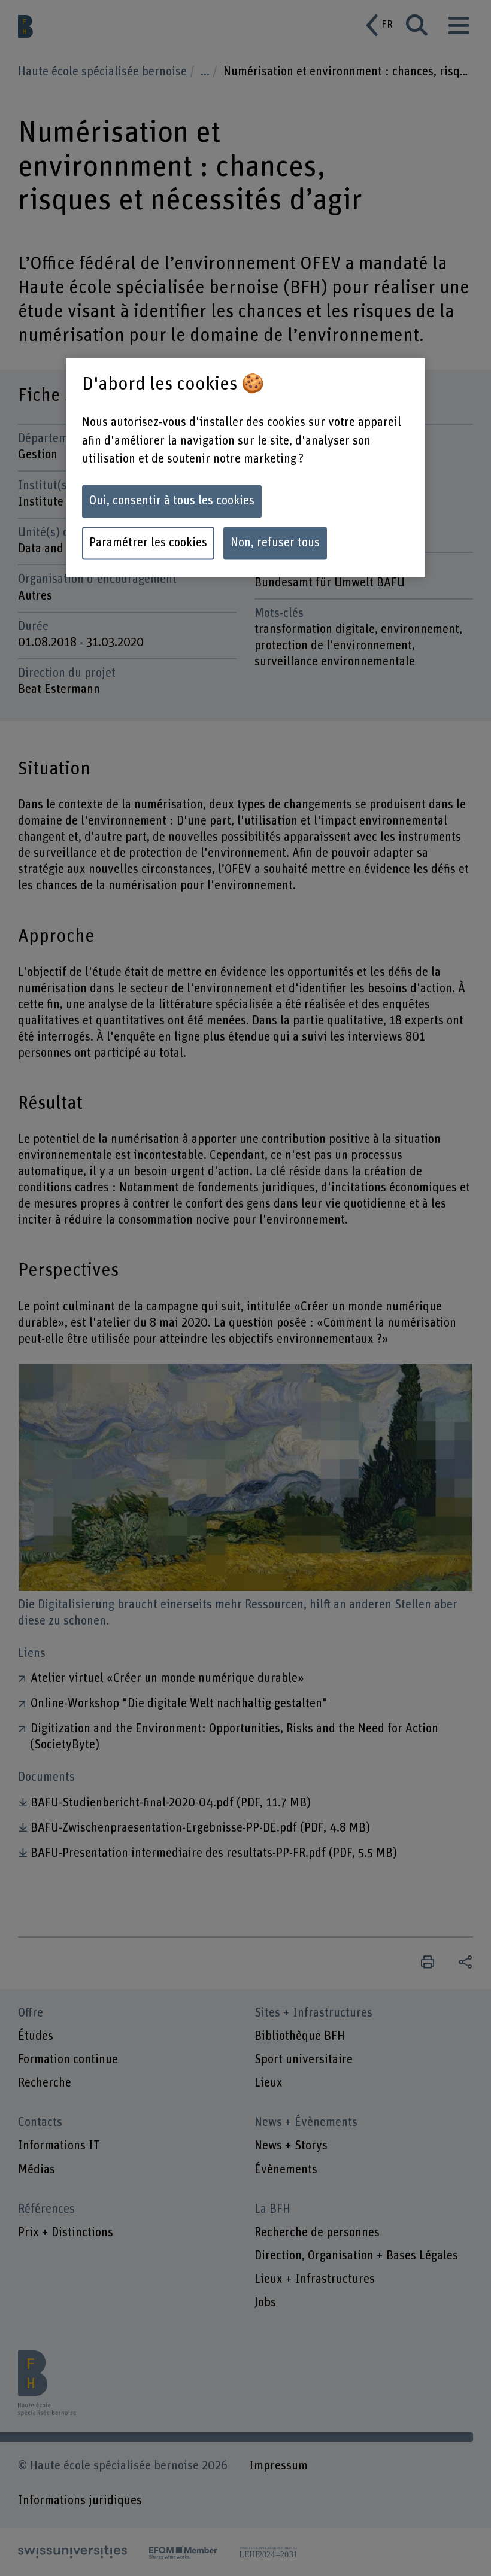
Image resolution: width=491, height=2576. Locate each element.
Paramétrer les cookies (148, 543)
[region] (245, 467)
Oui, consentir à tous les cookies (172, 501)
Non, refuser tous (275, 543)
